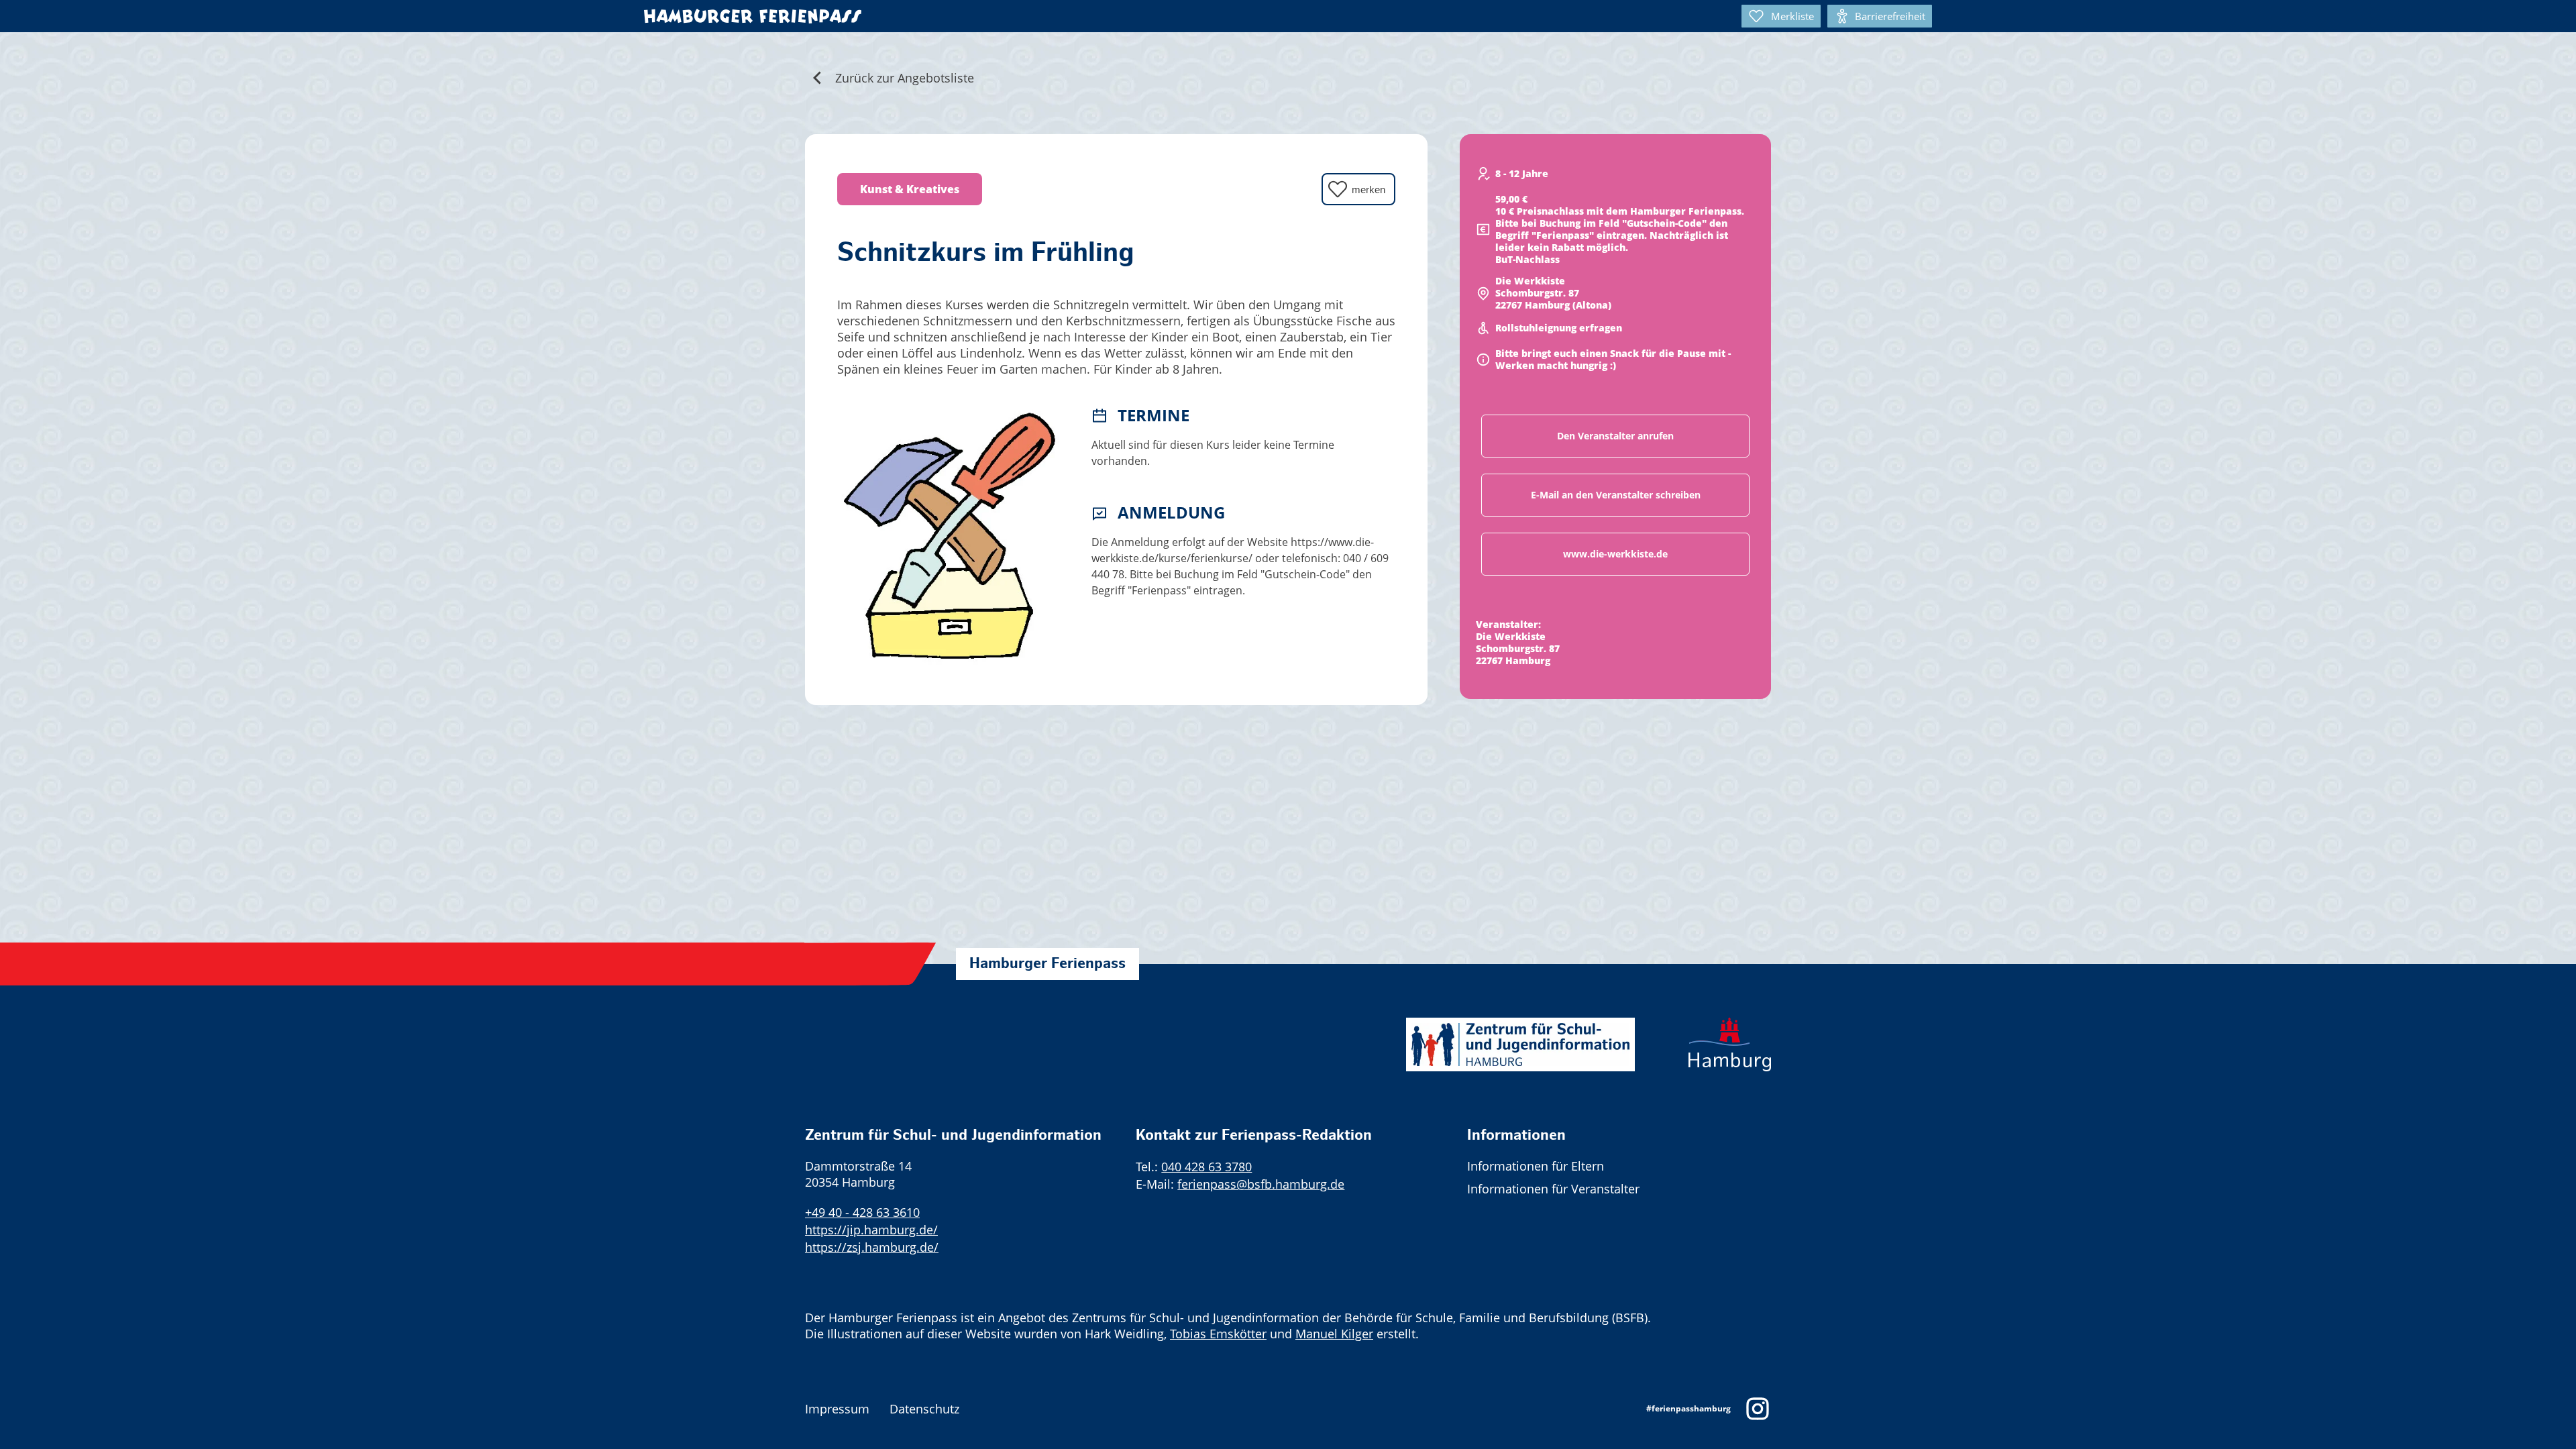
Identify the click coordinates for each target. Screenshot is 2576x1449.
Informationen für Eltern (1536, 1166)
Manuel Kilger (1334, 1334)
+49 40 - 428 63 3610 (862, 1212)
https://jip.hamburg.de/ (871, 1230)
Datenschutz (924, 1409)
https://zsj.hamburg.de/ (872, 1247)
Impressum (837, 1409)
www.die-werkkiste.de (1615, 554)
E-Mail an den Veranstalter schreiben (1616, 495)
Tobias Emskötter (1218, 1334)
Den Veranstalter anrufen (1615, 436)
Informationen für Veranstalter (1553, 1189)
